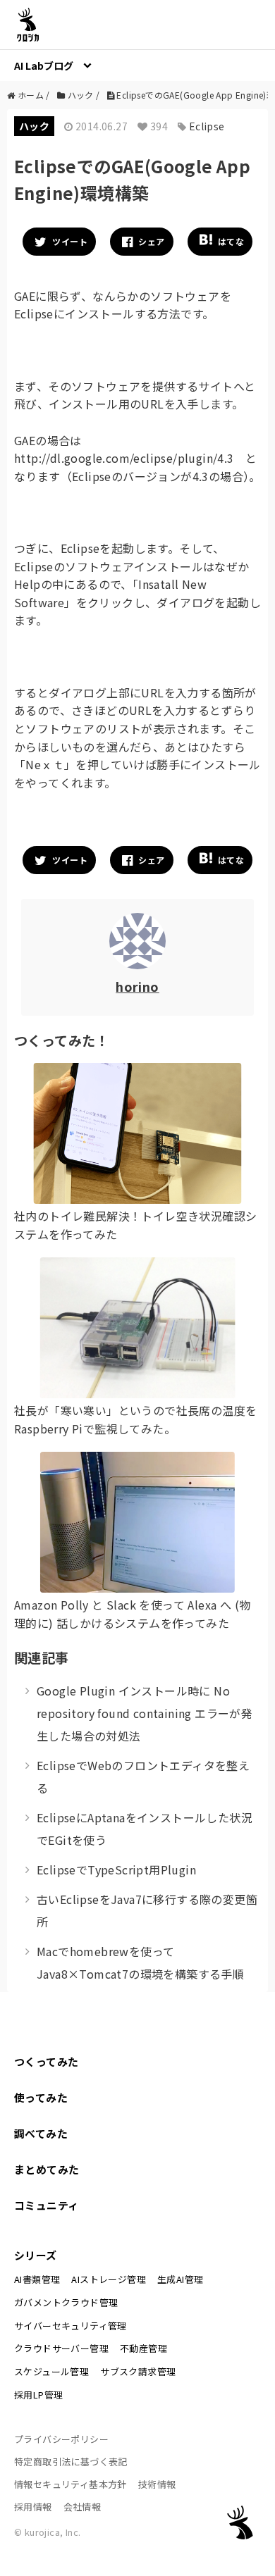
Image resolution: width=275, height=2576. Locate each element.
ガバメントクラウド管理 (66, 2302)
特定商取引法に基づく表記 (71, 2462)
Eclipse (207, 126)
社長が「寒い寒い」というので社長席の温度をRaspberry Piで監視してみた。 (135, 1419)
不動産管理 (143, 2348)
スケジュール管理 (51, 2371)
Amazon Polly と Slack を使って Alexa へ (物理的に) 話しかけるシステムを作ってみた (132, 1614)
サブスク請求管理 (138, 2371)
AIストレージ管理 (109, 2279)
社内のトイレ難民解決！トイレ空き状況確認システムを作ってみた (135, 1225)
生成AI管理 (180, 2279)
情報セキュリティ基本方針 (71, 2484)
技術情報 (157, 2484)
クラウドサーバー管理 (61, 2348)
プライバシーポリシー (61, 2439)
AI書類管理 (37, 2279)
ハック (34, 126)
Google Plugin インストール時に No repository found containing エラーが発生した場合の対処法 (145, 1713)
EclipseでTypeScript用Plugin (116, 1869)
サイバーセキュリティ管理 (71, 2326)
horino (137, 986)
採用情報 (33, 2507)
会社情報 (82, 2507)
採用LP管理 (38, 2395)
